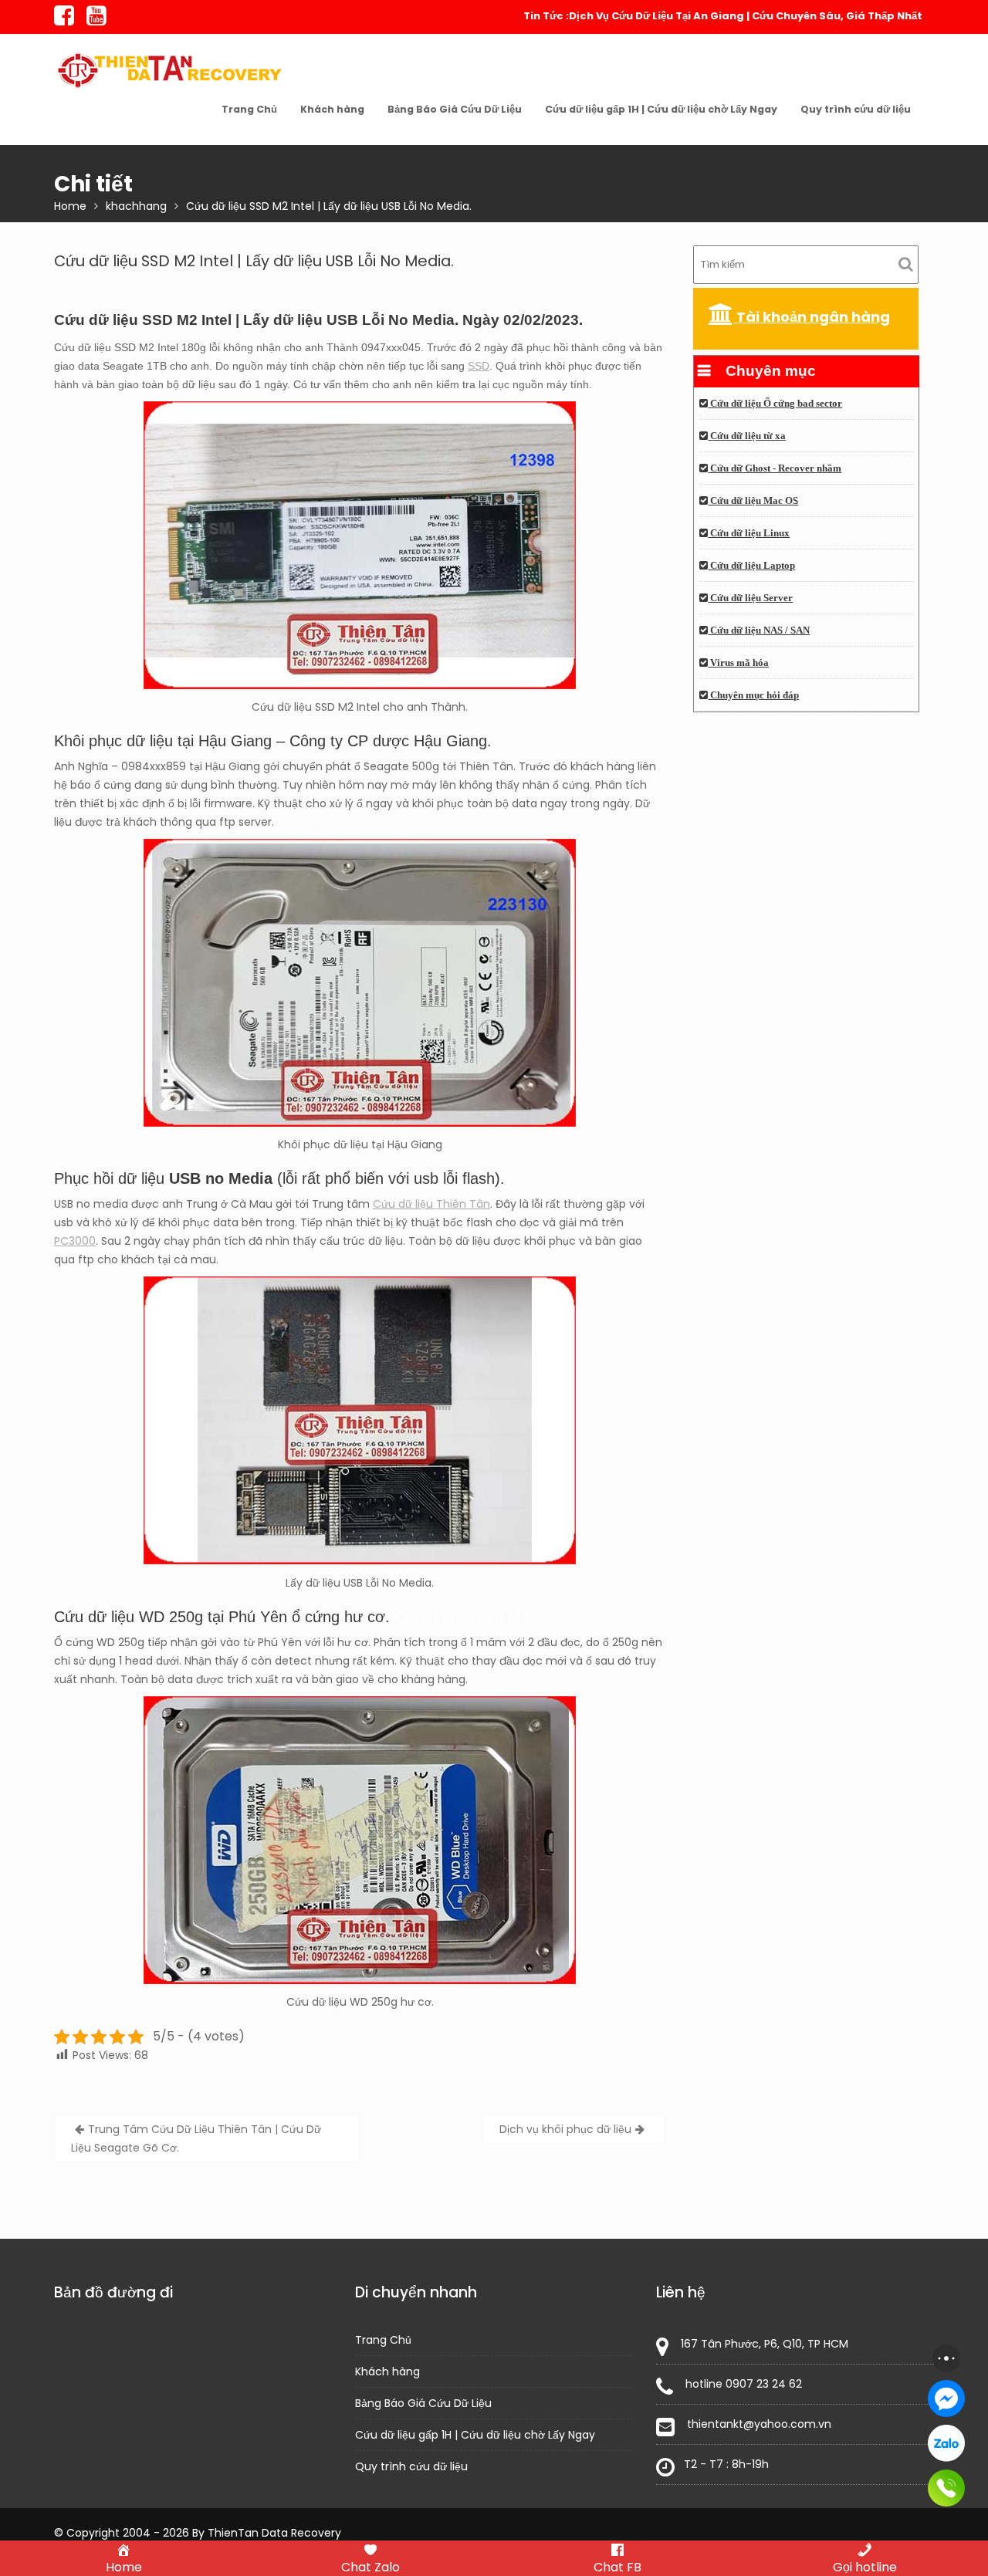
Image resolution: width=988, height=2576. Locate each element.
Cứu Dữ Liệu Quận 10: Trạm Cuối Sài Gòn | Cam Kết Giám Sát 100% (749, 16)
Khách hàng (332, 109)
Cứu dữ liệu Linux (749, 533)
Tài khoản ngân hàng (812, 317)
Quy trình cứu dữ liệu (856, 109)
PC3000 (75, 1241)
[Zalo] (946, 2443)
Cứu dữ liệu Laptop (751, 566)
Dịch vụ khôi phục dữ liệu (565, 2129)
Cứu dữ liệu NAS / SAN (759, 630)
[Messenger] (946, 2399)
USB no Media (221, 1178)
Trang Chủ (249, 109)
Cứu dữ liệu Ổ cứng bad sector (775, 404)
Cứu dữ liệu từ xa (747, 436)
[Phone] (946, 2488)
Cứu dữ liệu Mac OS (753, 501)
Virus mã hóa (738, 663)
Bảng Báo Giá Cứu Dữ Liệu (455, 109)
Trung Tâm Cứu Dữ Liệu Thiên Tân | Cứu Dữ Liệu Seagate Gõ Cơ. (196, 2138)
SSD (479, 366)
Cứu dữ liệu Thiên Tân (431, 1204)
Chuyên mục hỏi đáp (753, 695)
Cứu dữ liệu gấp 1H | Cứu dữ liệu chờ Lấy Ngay (661, 109)
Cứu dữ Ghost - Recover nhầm (775, 468)
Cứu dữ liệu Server (750, 598)
